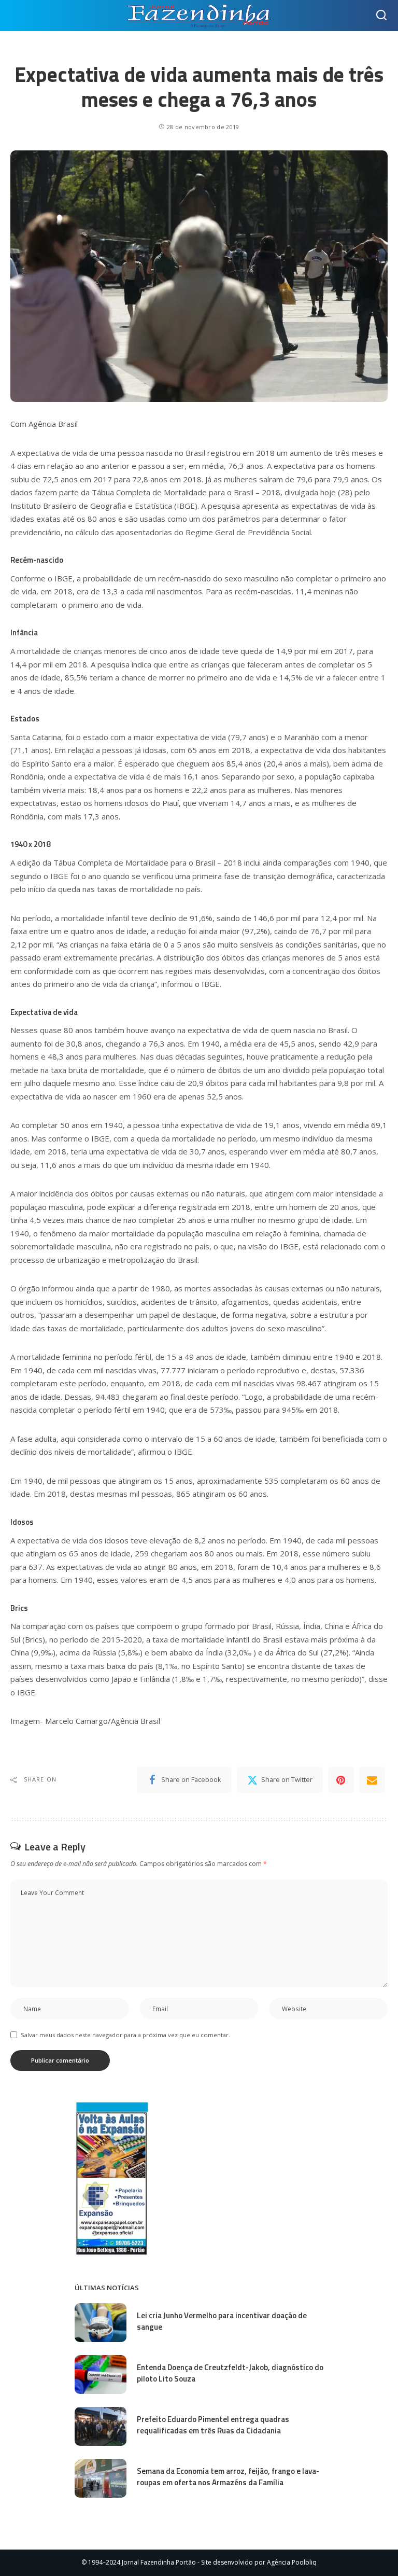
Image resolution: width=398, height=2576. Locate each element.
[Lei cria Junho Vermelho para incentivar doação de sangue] (101, 2323)
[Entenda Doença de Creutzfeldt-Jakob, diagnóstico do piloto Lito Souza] (101, 2375)
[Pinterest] (341, 1780)
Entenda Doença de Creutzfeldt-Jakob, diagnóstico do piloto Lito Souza (230, 2373)
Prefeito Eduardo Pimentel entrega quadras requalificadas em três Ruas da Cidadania (213, 2425)
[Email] (372, 1780)
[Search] (381, 16)
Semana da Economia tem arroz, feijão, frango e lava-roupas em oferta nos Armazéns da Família (228, 2477)
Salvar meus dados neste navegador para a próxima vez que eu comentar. (125, 2035)
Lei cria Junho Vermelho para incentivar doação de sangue (222, 2321)
